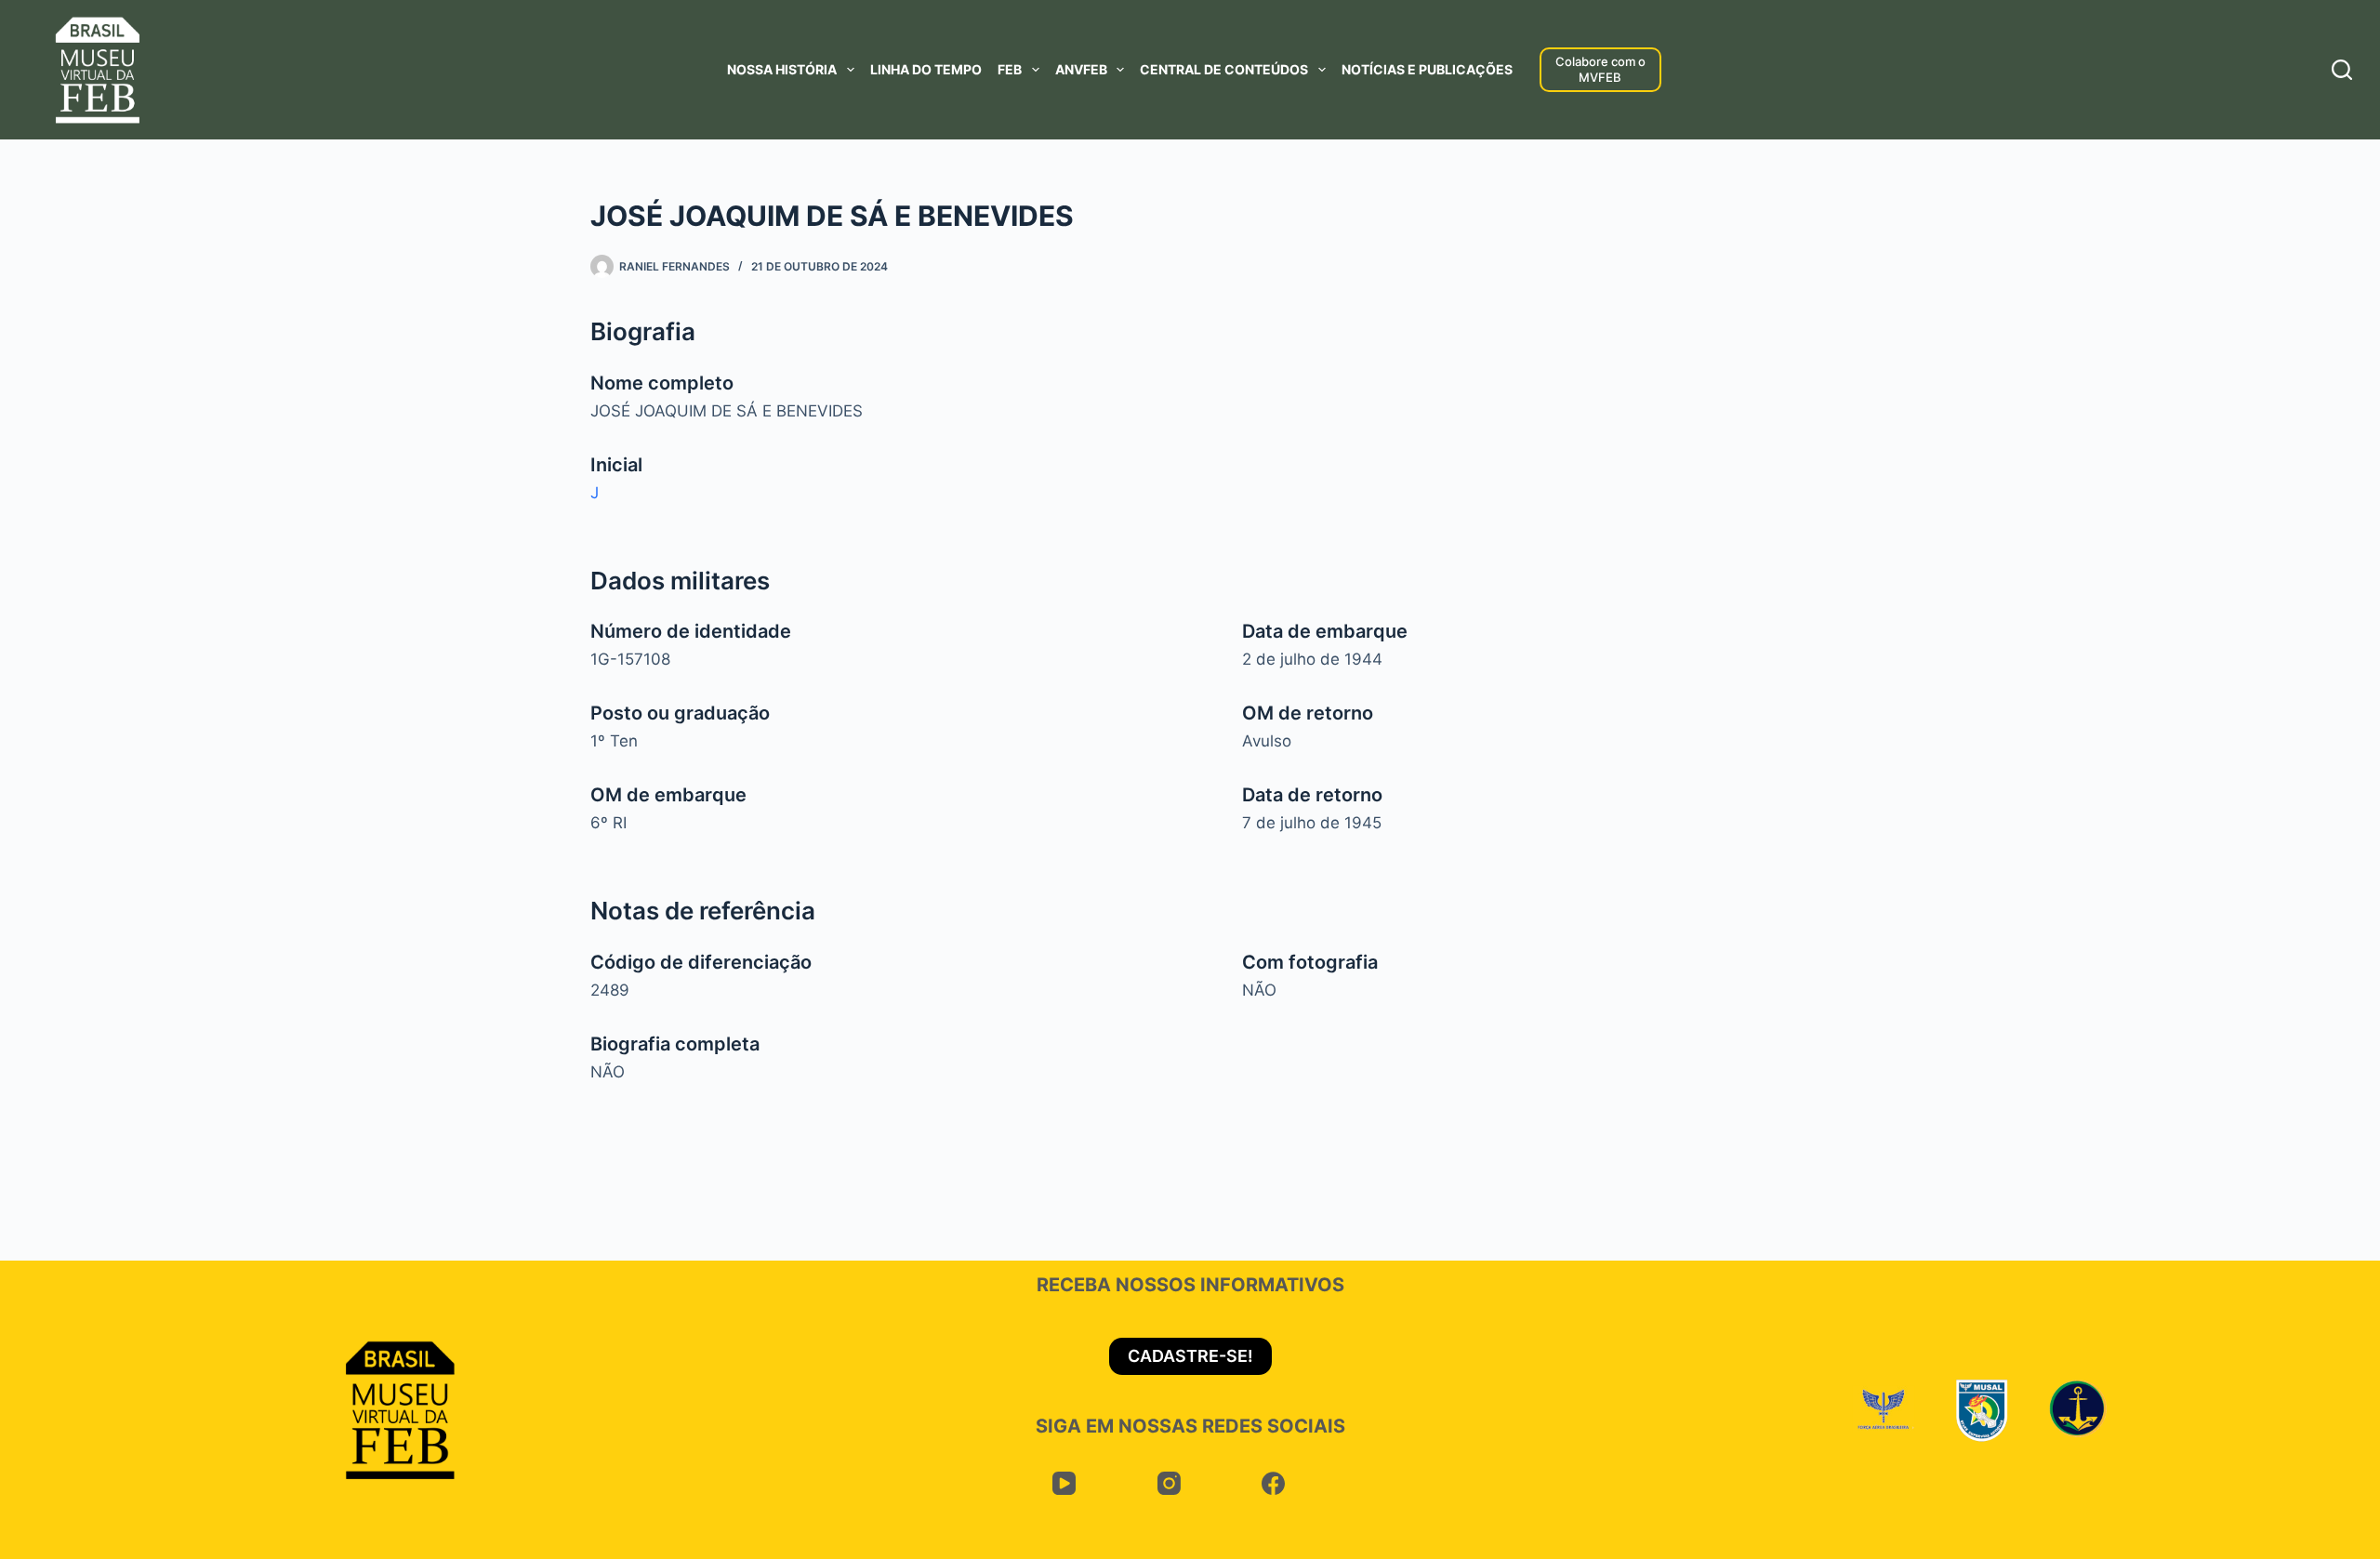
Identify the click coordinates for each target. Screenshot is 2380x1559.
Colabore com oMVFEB (1600, 69)
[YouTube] (1065, 1484)
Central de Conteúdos (1224, 69)
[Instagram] (1169, 1484)
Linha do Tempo (926, 69)
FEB (1010, 69)
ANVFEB (1081, 69)
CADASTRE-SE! (1190, 1356)
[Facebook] (1274, 1484)
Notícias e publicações (1427, 69)
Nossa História (782, 69)
